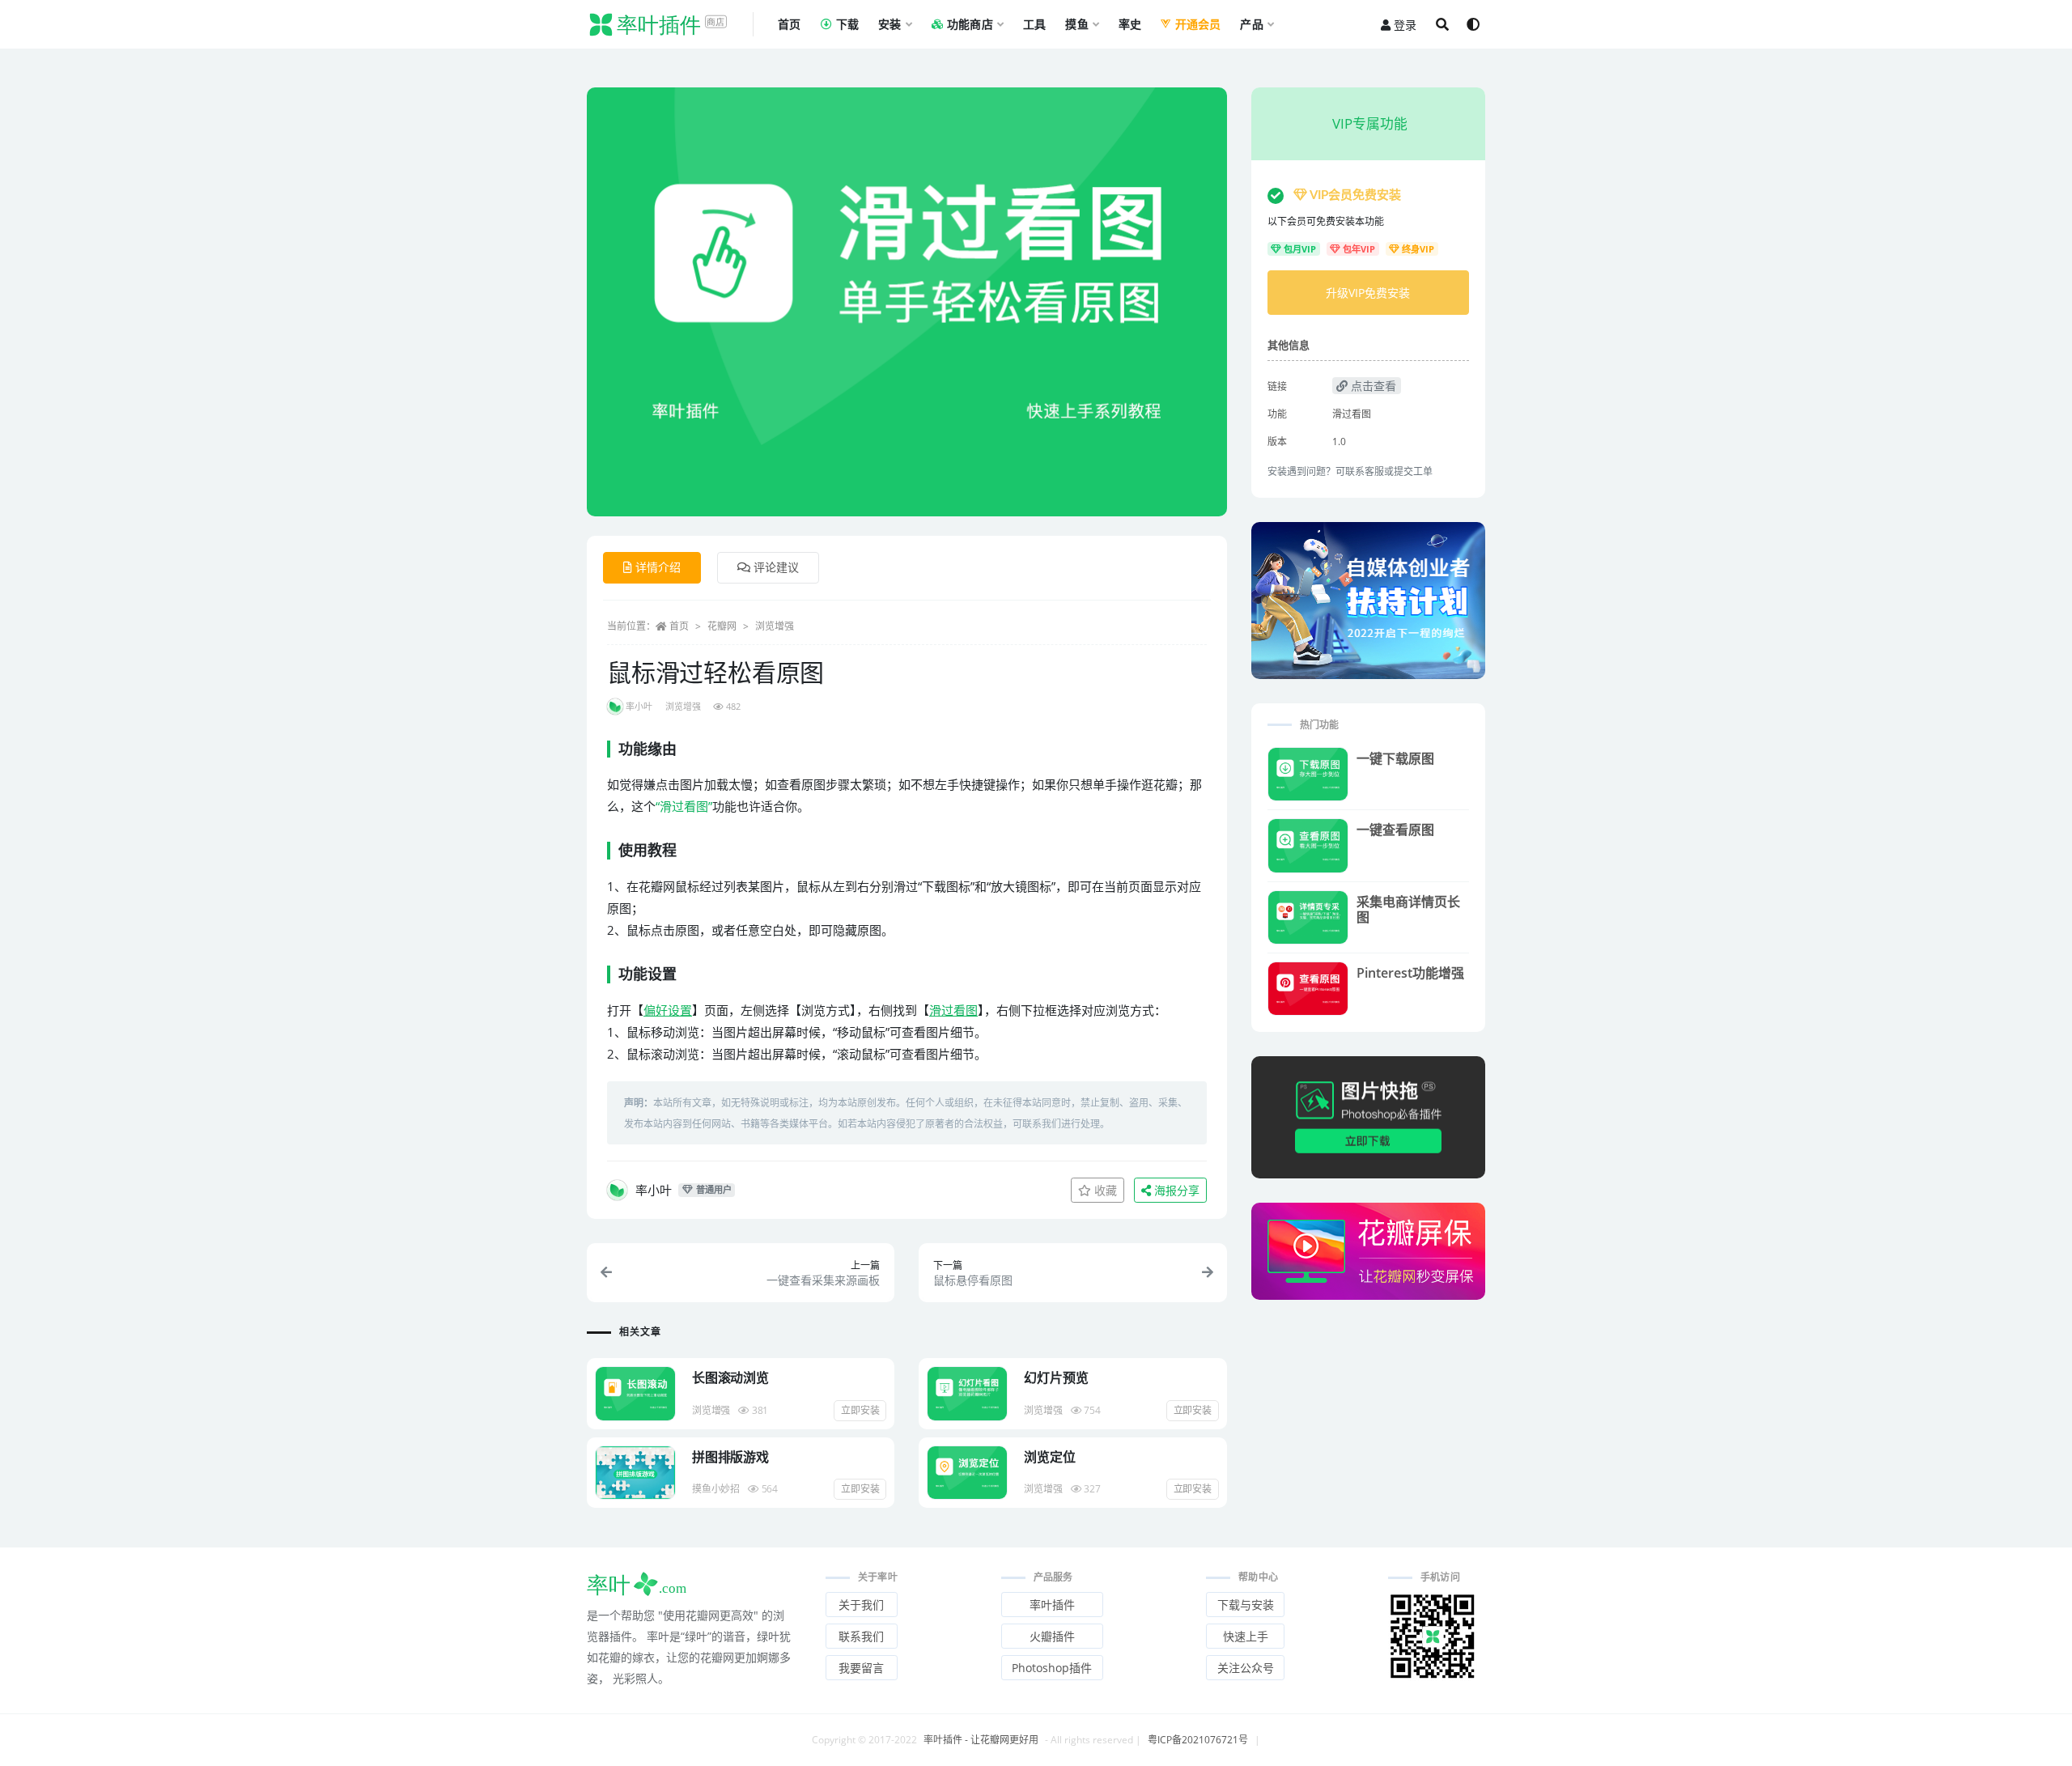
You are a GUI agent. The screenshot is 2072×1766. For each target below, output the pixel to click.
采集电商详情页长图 (1408, 909)
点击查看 (1372, 386)
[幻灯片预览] (967, 1393)
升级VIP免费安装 (1368, 293)
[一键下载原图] (1308, 774)
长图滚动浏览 (730, 1378)
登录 (1405, 25)
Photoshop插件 (1052, 1668)
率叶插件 (1052, 1605)
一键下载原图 (1395, 758)
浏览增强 (775, 626)
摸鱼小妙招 (716, 1489)
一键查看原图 (1395, 830)
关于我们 (861, 1605)
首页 (679, 626)
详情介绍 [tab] (658, 567)
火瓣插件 (1052, 1636)
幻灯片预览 (1056, 1378)
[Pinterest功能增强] (1308, 989)
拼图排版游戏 (730, 1457)
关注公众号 (1246, 1668)
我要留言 (861, 1668)
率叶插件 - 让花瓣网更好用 (981, 1740)
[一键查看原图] (1308, 845)
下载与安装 (1246, 1605)
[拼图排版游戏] (635, 1473)
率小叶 (639, 706)
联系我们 (861, 1636)
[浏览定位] (967, 1473)
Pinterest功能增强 (1410, 973)
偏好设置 (668, 1010)
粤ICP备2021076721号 (1198, 1740)
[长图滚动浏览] (635, 1393)
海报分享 (1175, 1190)
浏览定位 (1049, 1457)
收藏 (1104, 1190)
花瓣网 (722, 626)
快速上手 (1246, 1636)
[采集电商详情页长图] (1308, 917)
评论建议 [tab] (776, 567)
